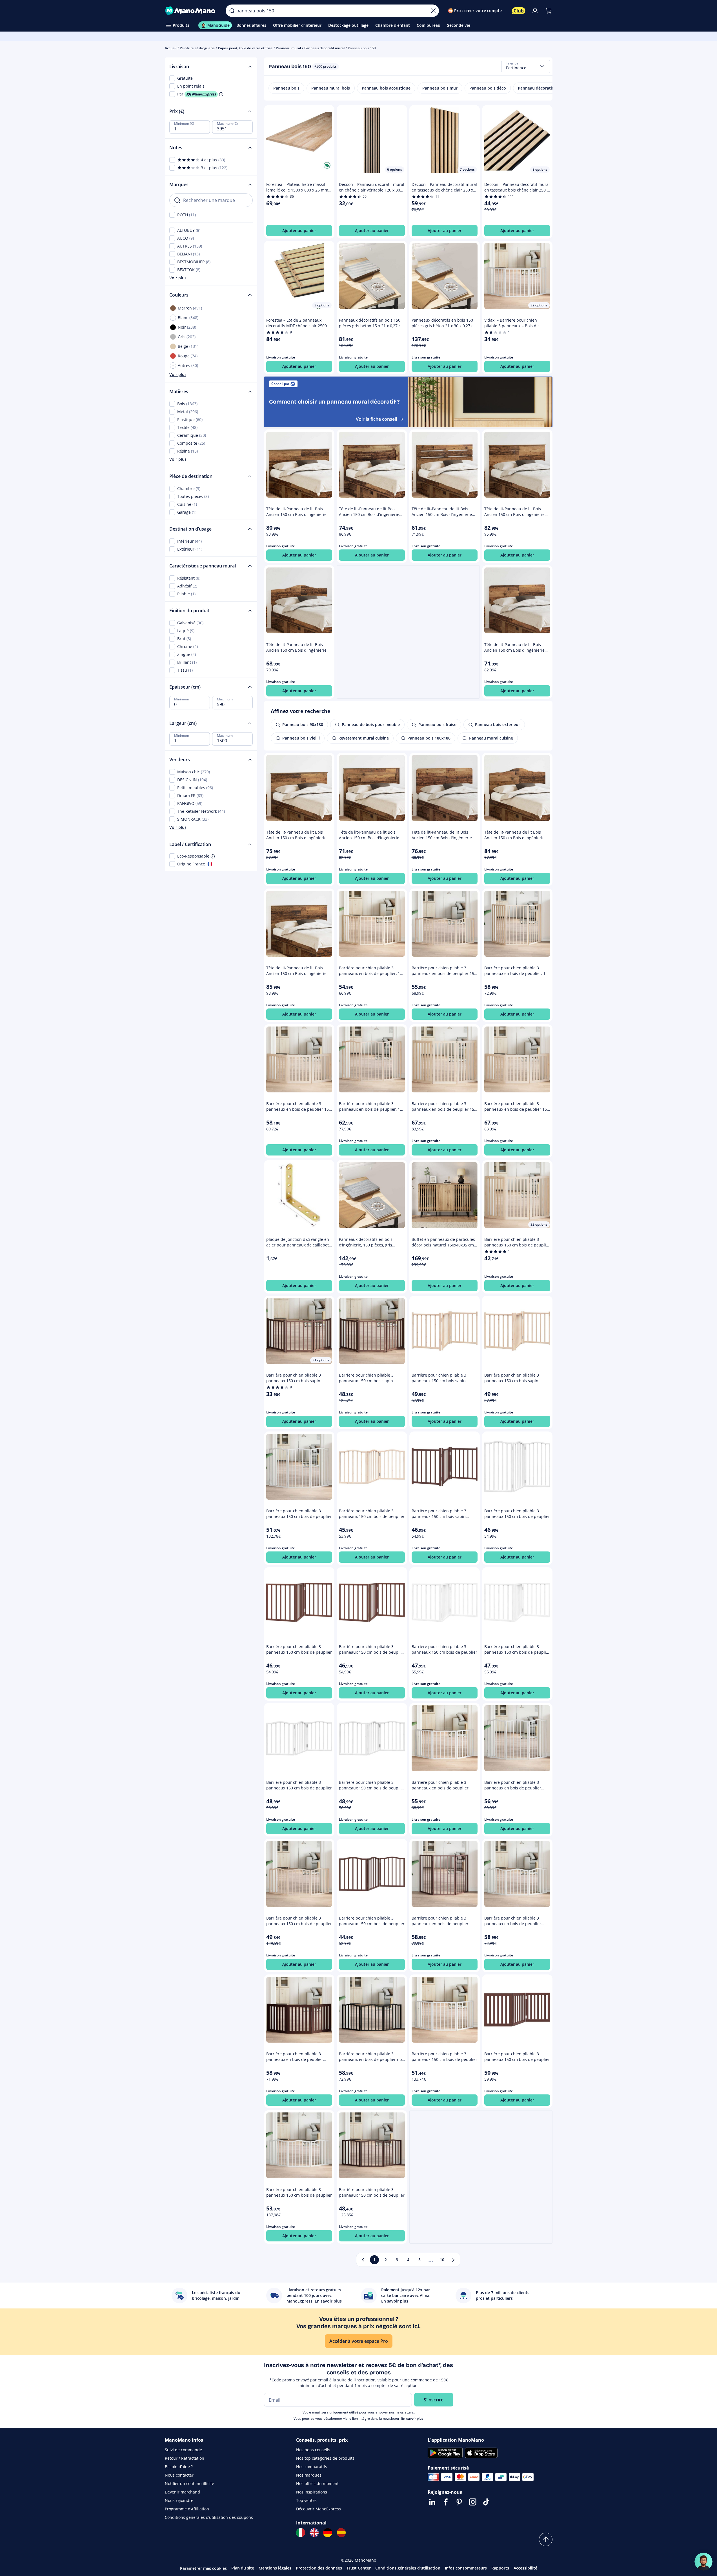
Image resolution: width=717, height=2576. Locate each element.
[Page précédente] (363, 2260)
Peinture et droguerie (197, 48)
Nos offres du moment (317, 2483)
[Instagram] (473, 2502)
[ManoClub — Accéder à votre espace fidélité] (519, 11)
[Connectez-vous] (535, 11)
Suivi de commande (183, 2450)
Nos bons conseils (313, 2450)
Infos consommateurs (466, 2568)
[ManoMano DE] (328, 2533)
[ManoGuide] (703, 2562)
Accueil (171, 48)
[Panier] (549, 11)
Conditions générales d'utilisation (408, 2568)
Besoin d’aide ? (179, 2467)
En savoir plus (412, 2418)
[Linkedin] (432, 2502)
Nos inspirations (312, 2492)
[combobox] (526, 66)
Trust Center (359, 2568)
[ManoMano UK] (314, 2533)
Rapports (500, 2568)
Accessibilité (525, 2568)
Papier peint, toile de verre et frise (245, 48)
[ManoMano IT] (301, 2533)
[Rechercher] (232, 11)
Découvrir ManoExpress (318, 2509)
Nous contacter (179, 2475)
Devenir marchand (182, 2492)
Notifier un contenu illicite (189, 2483)
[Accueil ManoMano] (191, 11)
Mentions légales (275, 2568)
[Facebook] (446, 2502)
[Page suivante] (453, 2260)
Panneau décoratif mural (324, 48)
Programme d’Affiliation (187, 2509)
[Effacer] (433, 11)
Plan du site (243, 2568)
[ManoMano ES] (341, 2533)
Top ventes (306, 2500)
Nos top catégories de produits (325, 2458)
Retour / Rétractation (185, 2458)
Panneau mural (288, 48)
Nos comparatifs (312, 2467)
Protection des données (319, 2568)
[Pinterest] (459, 2502)
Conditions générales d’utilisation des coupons (209, 2517)
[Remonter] (546, 2539)
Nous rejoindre (179, 2500)
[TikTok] (486, 2502)
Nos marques (309, 2475)
